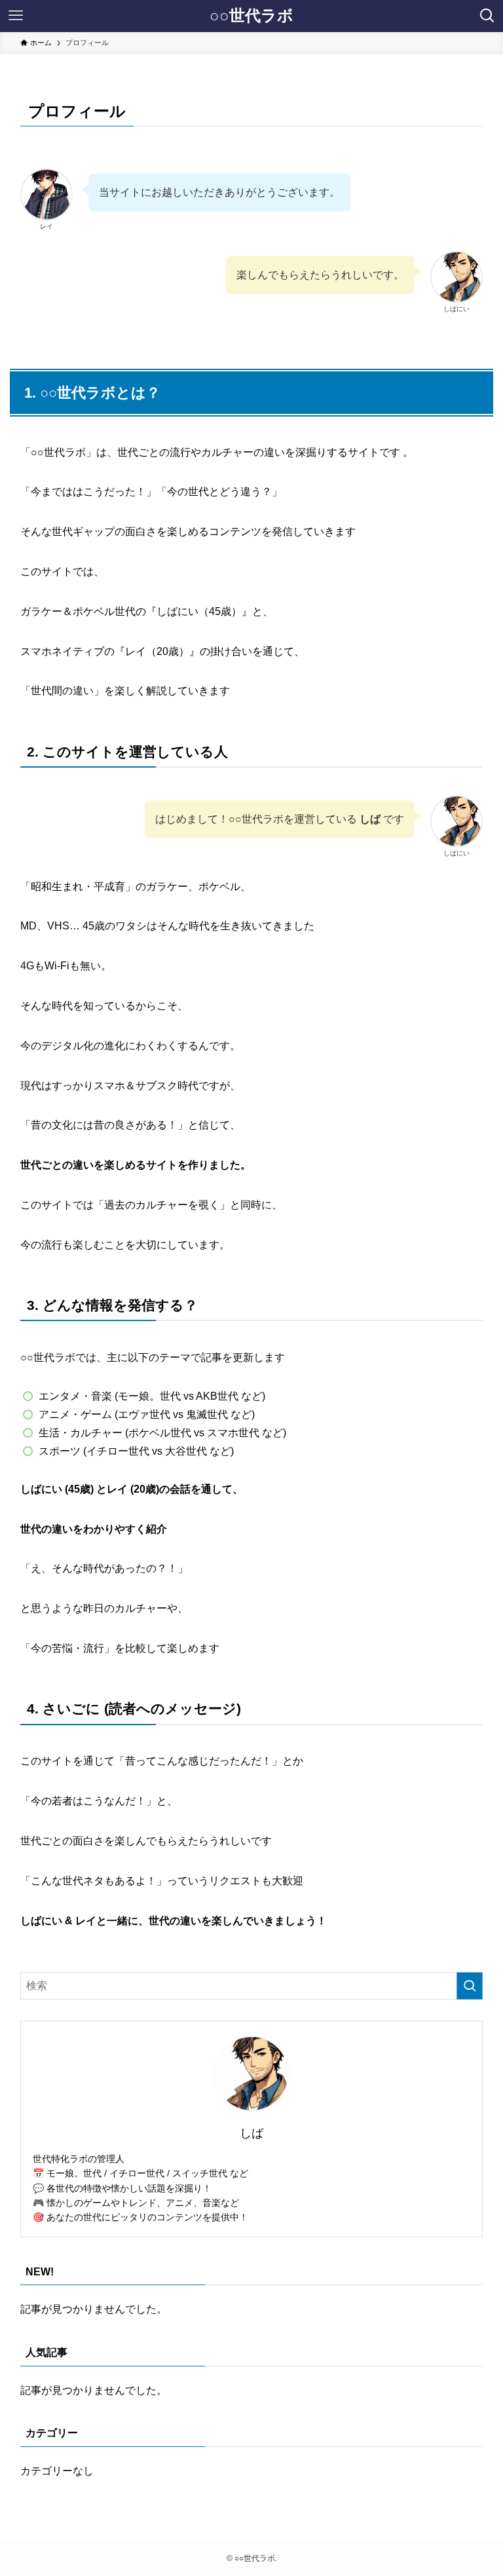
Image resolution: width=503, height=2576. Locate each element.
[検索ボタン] (487, 16)
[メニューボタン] (16, 16)
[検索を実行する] (470, 1986)
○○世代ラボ (251, 16)
